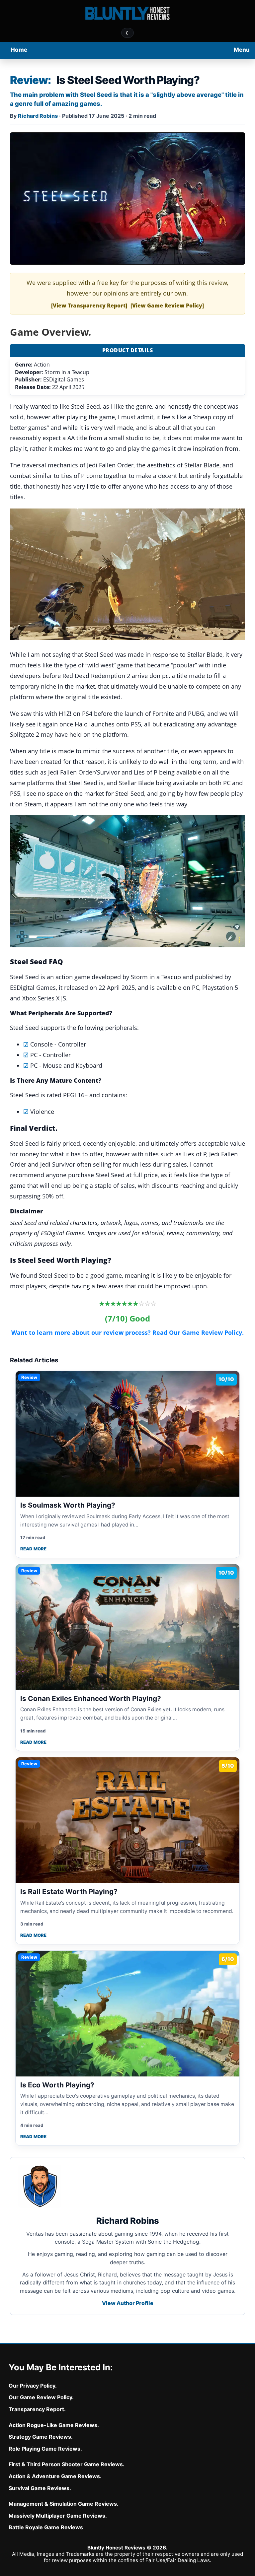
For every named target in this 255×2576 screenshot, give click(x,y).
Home (19, 50)
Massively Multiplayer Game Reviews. (58, 2516)
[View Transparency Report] (89, 305)
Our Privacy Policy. (33, 2386)
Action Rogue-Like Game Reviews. (54, 2425)
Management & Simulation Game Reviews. (64, 2504)
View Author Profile (128, 2303)
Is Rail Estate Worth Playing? (69, 1892)
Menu (242, 50)
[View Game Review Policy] (167, 305)
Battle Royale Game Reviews (46, 2527)
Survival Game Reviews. (40, 2488)
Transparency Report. (37, 2409)
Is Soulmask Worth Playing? (68, 1505)
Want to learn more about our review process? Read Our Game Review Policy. (127, 1332)
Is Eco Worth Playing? (57, 2085)
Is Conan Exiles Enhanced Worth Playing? (91, 1698)
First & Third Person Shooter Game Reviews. (67, 2464)
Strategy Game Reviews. (41, 2437)
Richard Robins (38, 116)
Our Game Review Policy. (41, 2397)
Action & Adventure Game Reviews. (55, 2476)
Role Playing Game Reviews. (45, 2449)
